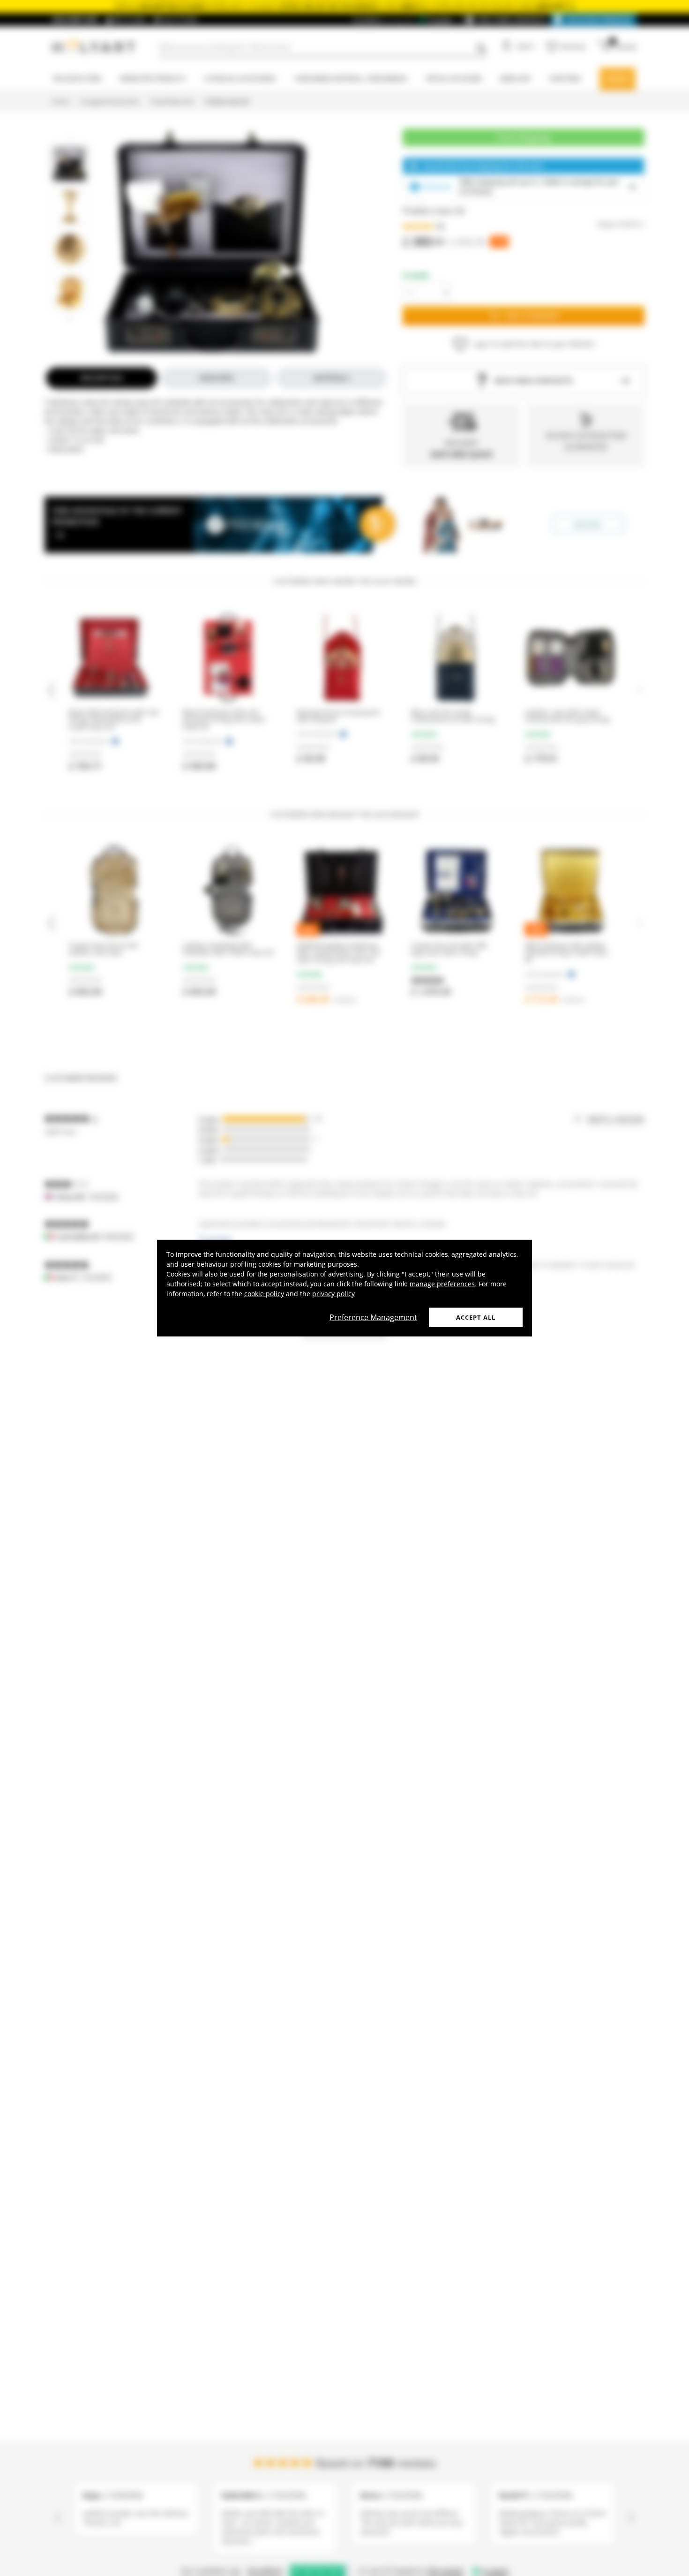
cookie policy (264, 1293)
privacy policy (333, 1293)
